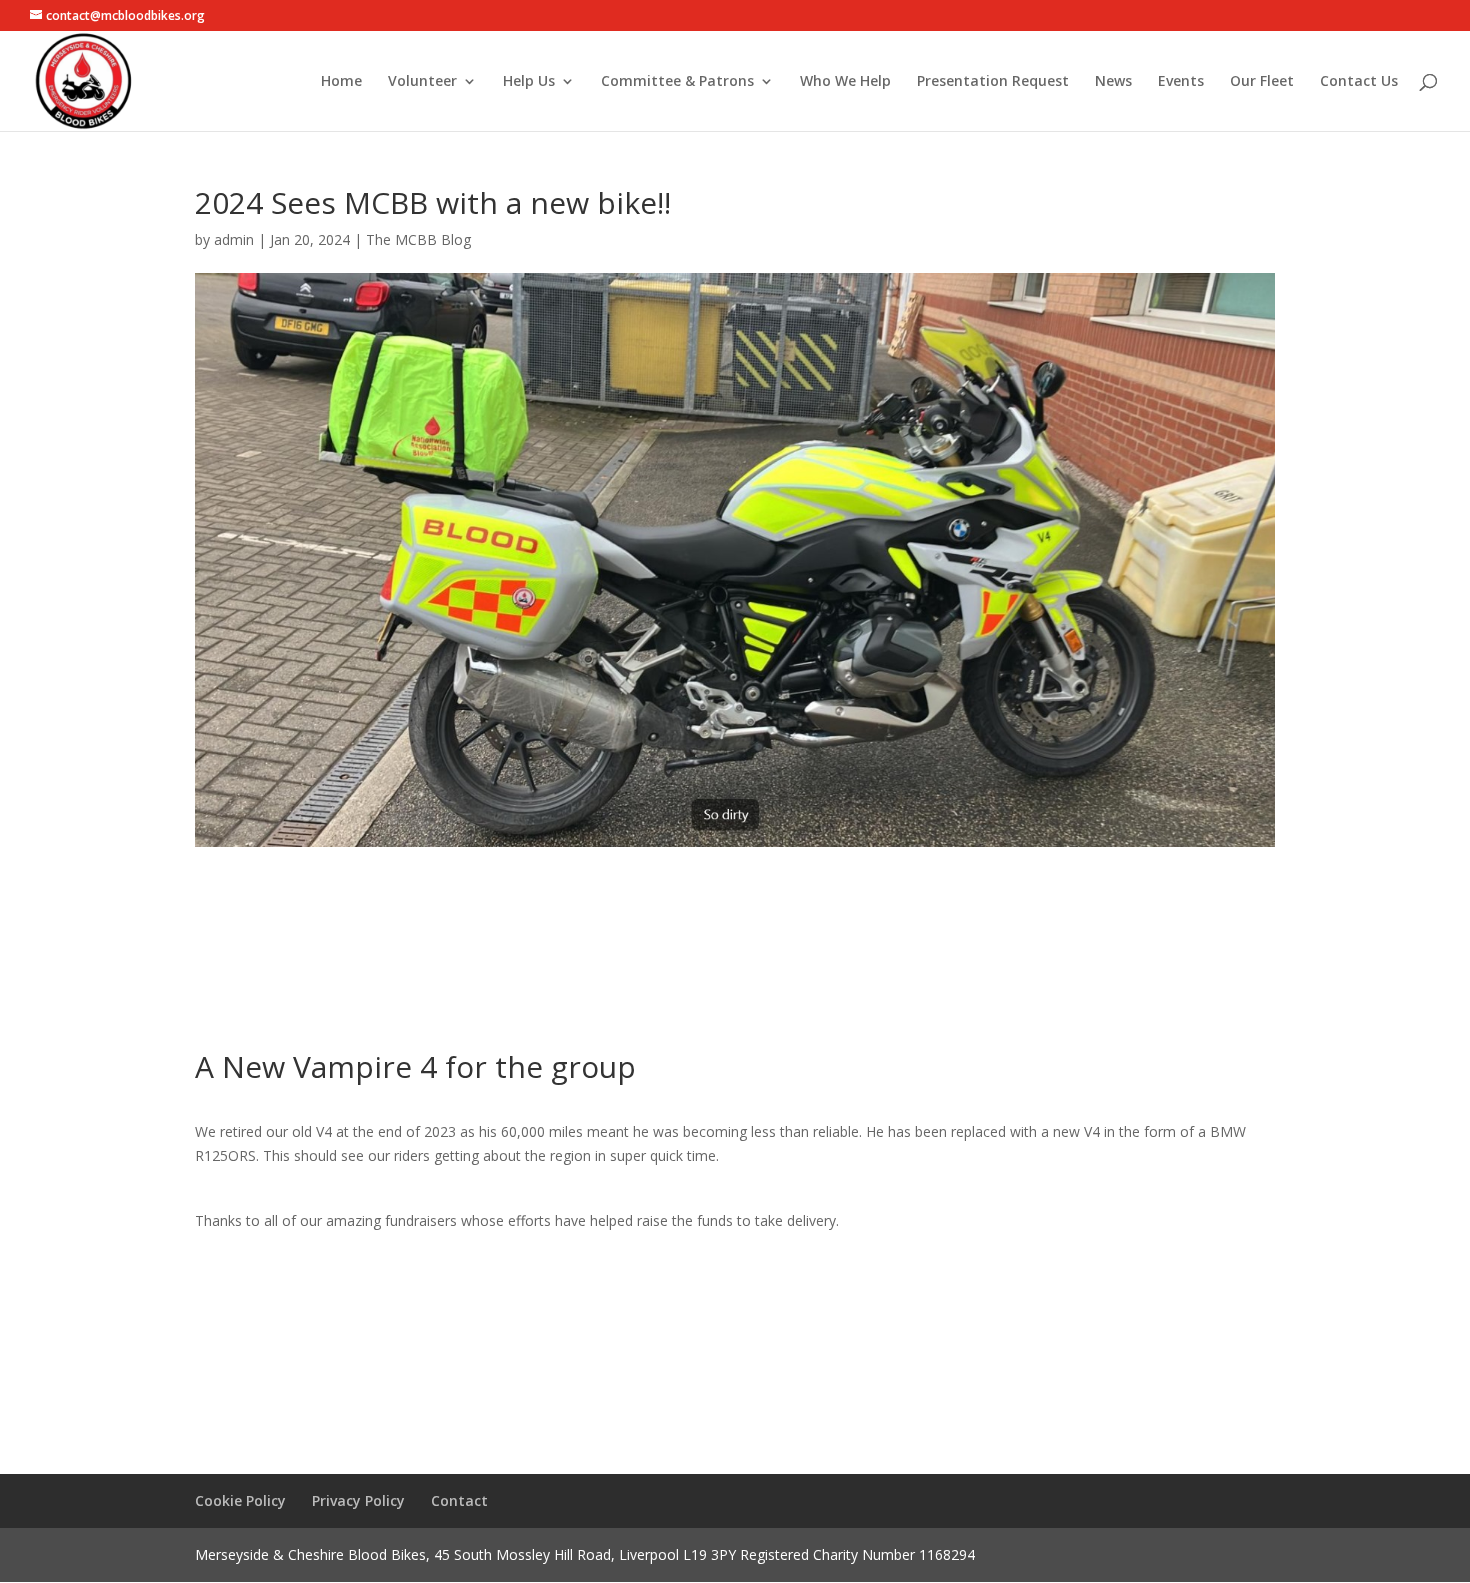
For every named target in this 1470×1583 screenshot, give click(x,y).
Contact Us (1359, 82)
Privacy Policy (358, 1500)
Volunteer (422, 82)
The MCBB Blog (418, 239)
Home (341, 82)
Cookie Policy (240, 1500)
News (1113, 82)
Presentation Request (993, 82)
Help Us (529, 82)
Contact (459, 1500)
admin (234, 239)
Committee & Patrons (677, 82)
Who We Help (845, 82)
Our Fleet (1262, 82)
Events (1181, 82)
